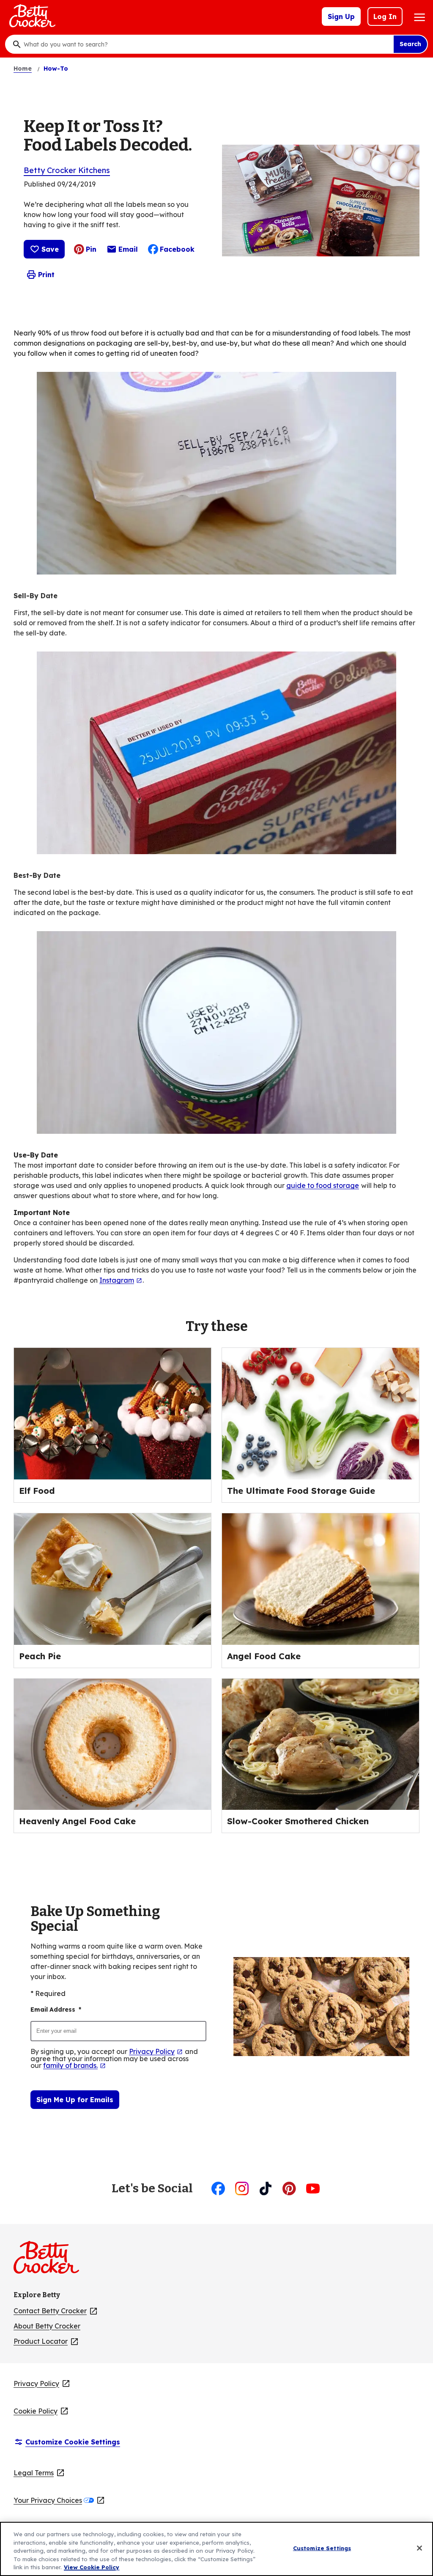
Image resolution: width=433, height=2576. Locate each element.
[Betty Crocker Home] (31, 16)
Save (50, 249)
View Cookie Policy (92, 2567)
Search (410, 44)
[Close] (419, 2548)
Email (128, 251)
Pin (91, 249)
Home (23, 69)
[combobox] (206, 44)
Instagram (121, 1280)
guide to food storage (323, 1185)
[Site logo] (51, 2261)
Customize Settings (322, 2548)
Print (46, 275)
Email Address (56, 2010)
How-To (56, 69)
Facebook (177, 249)
